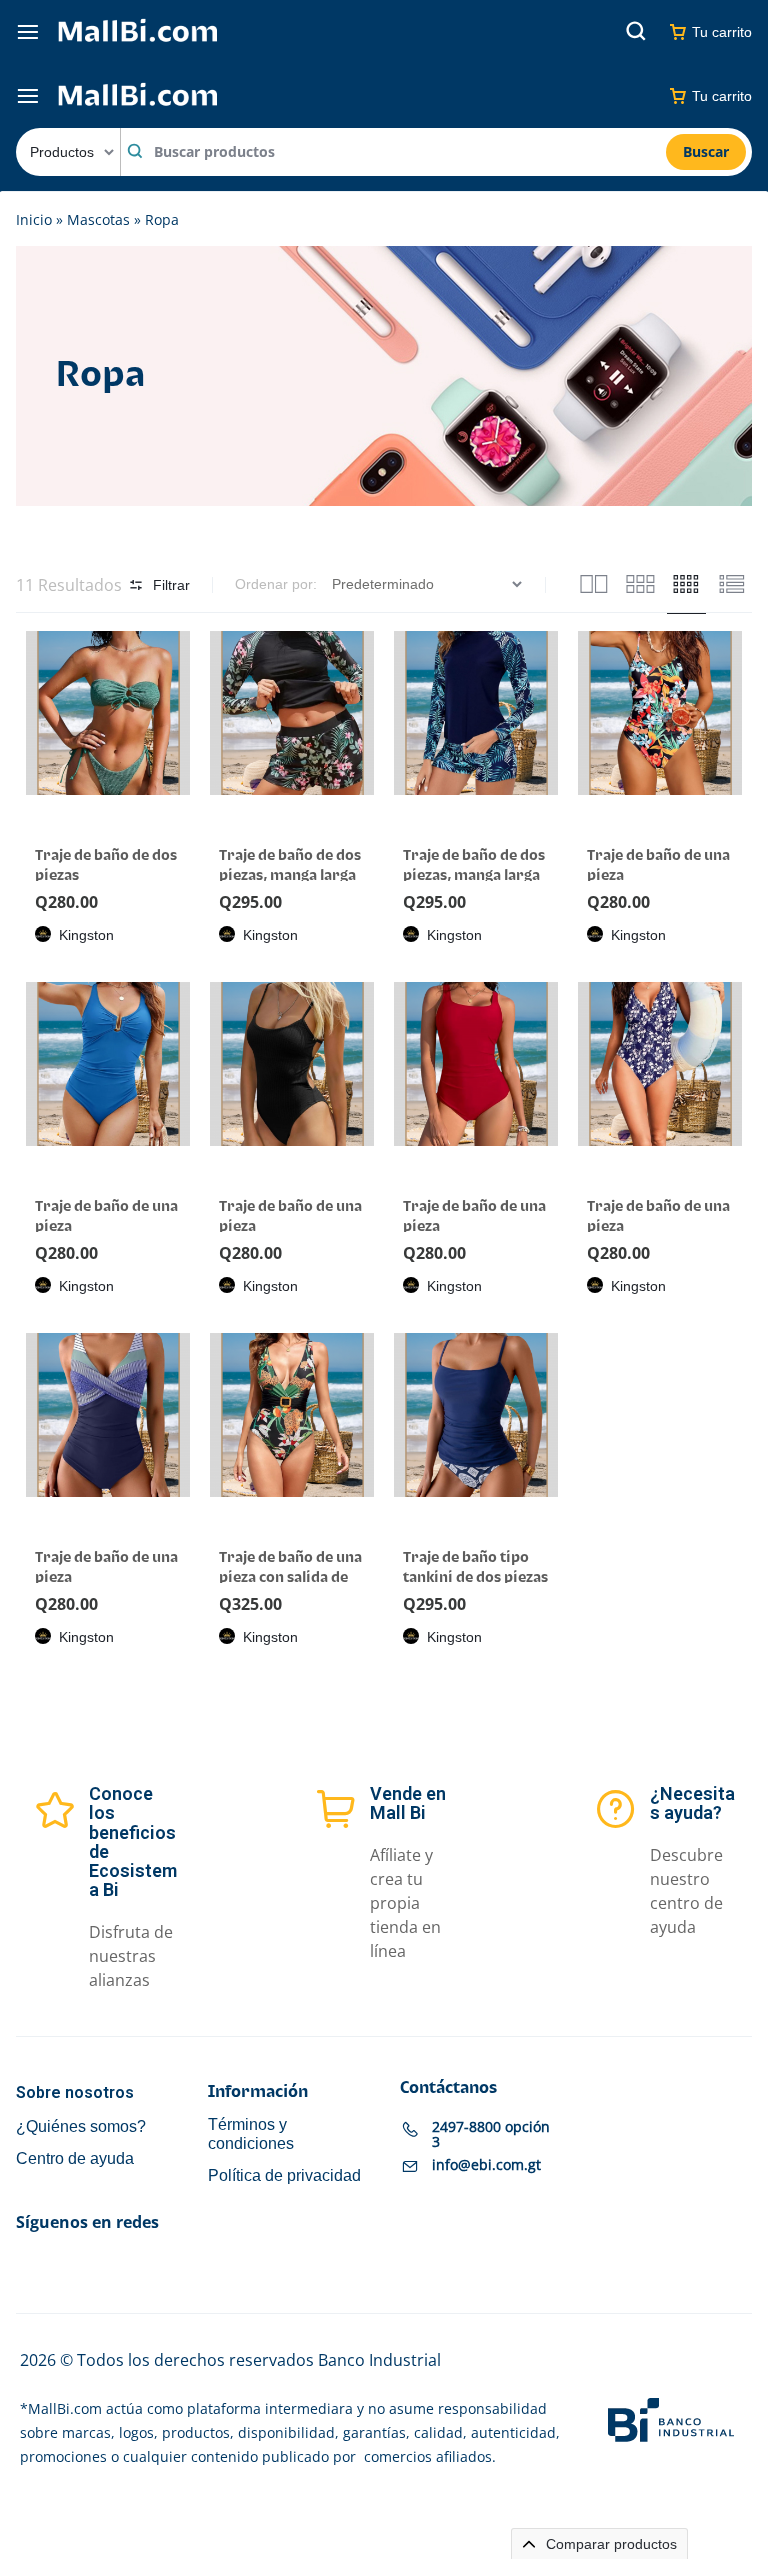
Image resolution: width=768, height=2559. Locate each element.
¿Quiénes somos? (81, 2125)
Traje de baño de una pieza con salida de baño (290, 1577)
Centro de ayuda (75, 2157)
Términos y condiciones (251, 2133)
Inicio (34, 219)
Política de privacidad (284, 2174)
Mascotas (98, 219)
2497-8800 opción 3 (491, 2133)
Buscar (706, 151)
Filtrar (171, 585)
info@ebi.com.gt (486, 2164)
